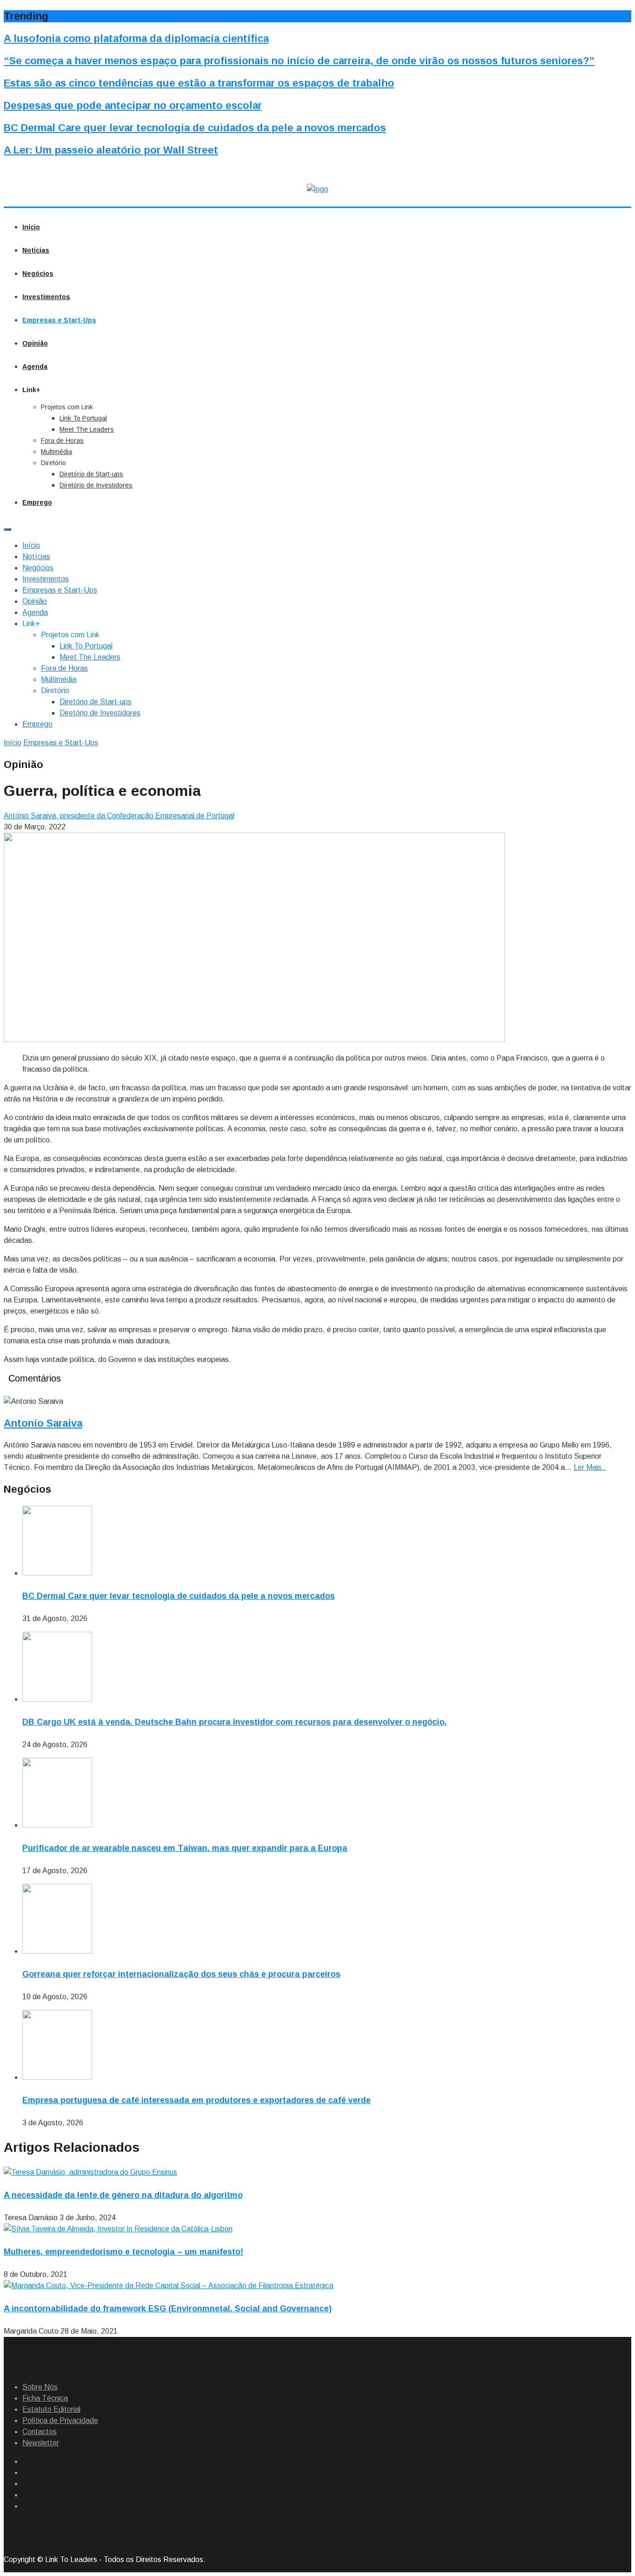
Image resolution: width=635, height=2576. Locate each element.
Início (31, 227)
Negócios (38, 274)
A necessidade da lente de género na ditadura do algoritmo (123, 2195)
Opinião (35, 343)
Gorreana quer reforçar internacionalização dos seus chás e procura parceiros (181, 1974)
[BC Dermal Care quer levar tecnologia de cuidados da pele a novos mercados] (57, 1573)
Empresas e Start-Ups (59, 320)
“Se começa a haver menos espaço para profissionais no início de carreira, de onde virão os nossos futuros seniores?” (299, 61)
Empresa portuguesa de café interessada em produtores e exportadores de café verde (196, 2100)
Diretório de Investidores (96, 485)
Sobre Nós (40, 2387)
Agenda (35, 367)
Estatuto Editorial (51, 2409)
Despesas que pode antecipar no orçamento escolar (133, 105)
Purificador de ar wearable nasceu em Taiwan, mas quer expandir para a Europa (185, 1848)
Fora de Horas (62, 440)
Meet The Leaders (87, 429)
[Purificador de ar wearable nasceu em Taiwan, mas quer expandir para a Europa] (57, 1825)
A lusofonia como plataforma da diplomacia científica (136, 38)
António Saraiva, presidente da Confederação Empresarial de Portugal (119, 816)
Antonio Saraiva (43, 1423)
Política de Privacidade (60, 2420)
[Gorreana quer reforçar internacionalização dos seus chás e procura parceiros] (57, 1951)
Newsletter (41, 2443)
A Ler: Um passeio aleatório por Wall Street (111, 150)
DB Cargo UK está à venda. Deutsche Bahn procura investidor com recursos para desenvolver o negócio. (235, 1722)
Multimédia (56, 452)
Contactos (40, 2432)
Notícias (36, 250)
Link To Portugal (83, 418)
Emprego (37, 502)
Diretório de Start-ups (91, 474)
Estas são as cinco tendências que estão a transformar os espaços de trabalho (199, 83)
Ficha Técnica (45, 2398)
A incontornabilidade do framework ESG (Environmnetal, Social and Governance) (168, 2309)
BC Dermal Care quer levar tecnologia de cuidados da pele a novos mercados (195, 128)
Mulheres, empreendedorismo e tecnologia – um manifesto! (123, 2252)
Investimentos (46, 297)
